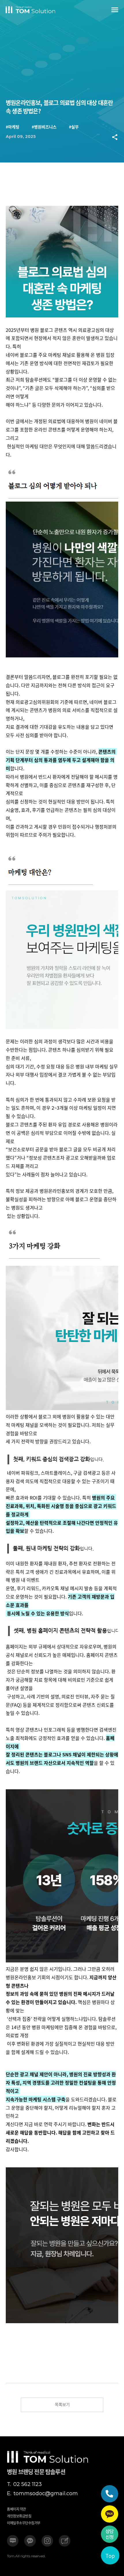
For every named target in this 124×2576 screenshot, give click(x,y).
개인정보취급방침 (19, 2516)
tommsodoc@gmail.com (42, 2494)
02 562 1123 (24, 2484)
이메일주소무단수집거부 (24, 2523)
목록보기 (62, 2404)
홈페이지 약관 (16, 2509)
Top (110, 2556)
